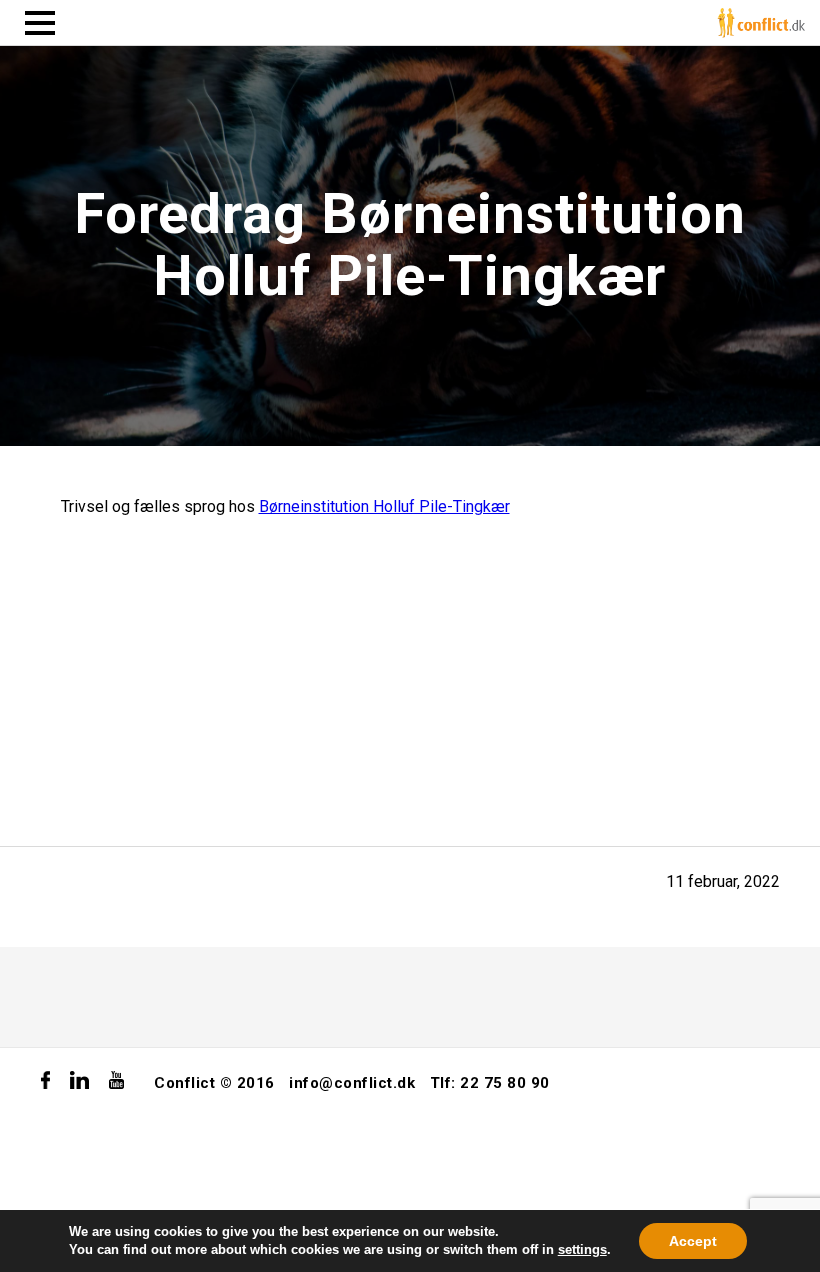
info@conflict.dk (352, 1083)
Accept (693, 1241)
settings (582, 1249)
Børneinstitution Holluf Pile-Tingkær (384, 506)
